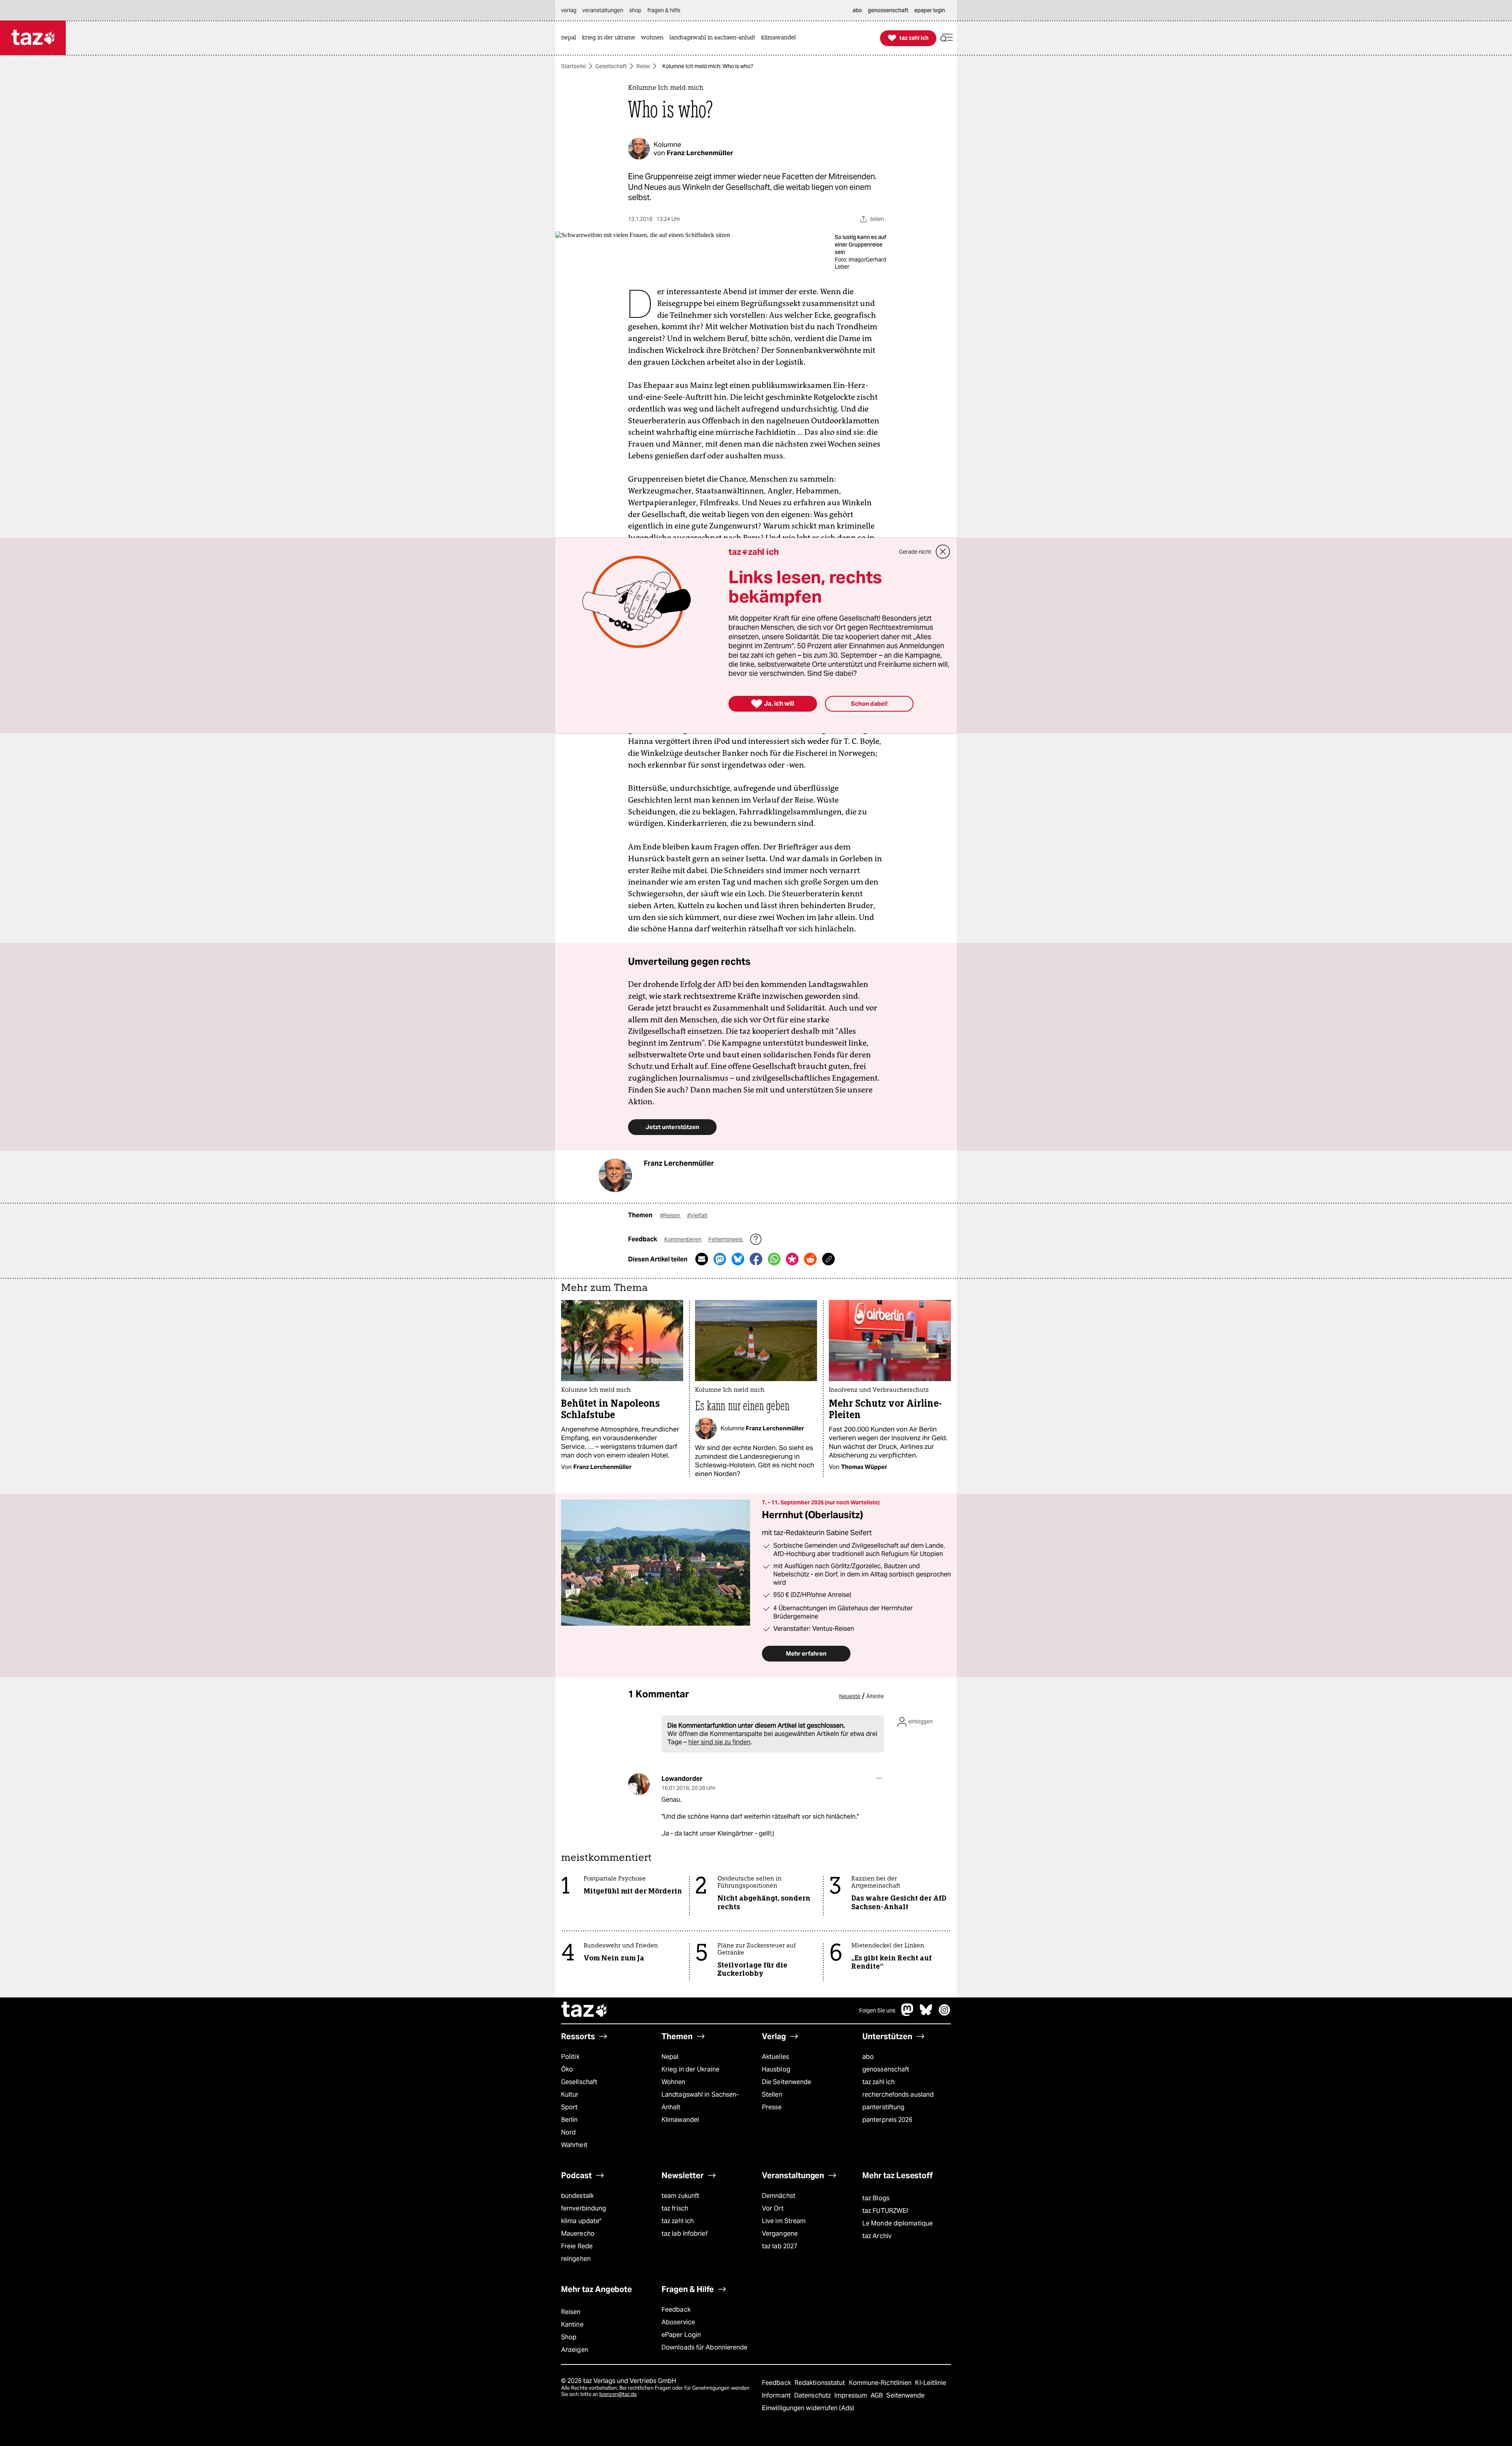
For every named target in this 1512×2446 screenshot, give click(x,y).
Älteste (875, 1696)
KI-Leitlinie (931, 2383)
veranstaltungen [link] (603, 10)
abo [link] (857, 10)
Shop (569, 2337)
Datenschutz (813, 2395)
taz (585, 2010)
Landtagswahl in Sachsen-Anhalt (700, 2101)
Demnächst (779, 2196)
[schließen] (943, 552)
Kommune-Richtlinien (881, 2383)
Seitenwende (905, 2395)
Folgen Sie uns (877, 2010)
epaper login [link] (930, 10)
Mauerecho (578, 2234)
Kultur (570, 2095)
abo (868, 2057)
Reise (643, 66)
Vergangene (780, 2234)
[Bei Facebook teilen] (756, 1259)
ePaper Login (681, 2335)
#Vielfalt (697, 1215)
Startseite (573, 66)
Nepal (670, 2057)
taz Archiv (877, 2236)
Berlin (570, 2120)
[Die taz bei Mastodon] (908, 2014)
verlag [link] (569, 10)
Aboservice (678, 2322)
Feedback (676, 2310)
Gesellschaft (611, 66)
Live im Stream (784, 2221)
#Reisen (671, 1215)
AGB (877, 2395)
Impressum (851, 2395)
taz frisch (675, 2208)
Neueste (850, 1696)
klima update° (581, 2221)
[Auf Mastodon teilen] (720, 1259)
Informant (777, 2395)
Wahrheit (574, 2145)
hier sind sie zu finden (719, 1742)
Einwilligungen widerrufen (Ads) (808, 2408)
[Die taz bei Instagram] (945, 2014)
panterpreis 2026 (888, 2120)
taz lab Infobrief (685, 2234)
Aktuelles (775, 2057)
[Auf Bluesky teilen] (738, 1259)
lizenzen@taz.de (618, 2394)
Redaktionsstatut (821, 2383)
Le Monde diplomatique (898, 2223)
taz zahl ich (878, 2082)
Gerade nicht (915, 552)
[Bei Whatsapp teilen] (774, 1259)
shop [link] (635, 10)
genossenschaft (886, 2069)
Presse (772, 2107)
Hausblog (776, 2069)
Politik (570, 2057)
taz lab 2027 (780, 2246)
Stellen (772, 2095)
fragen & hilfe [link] (664, 10)
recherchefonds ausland (898, 2095)
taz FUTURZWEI (885, 2211)
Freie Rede (577, 2246)
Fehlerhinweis (726, 1239)
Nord (568, 2132)
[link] (571, 38)
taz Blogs (876, 2198)
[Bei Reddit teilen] (810, 1259)
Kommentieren (683, 1239)
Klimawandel (680, 2120)
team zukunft (680, 2196)
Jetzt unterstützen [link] (672, 1127)
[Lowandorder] (639, 1784)
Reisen (571, 2312)
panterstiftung (883, 2107)
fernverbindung (584, 2208)
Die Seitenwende (787, 2082)
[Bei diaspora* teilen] (792, 1259)
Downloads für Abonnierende (705, 2347)
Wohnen (674, 2082)
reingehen (576, 2259)
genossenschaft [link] (888, 10)
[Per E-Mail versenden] (702, 1259)
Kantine (572, 2325)
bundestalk (577, 2196)
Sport (569, 2107)
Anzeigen (575, 2350)
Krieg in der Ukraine (690, 2069)
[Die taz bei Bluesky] (926, 2014)
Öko (567, 2069)
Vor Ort (773, 2208)
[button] (947, 38)
